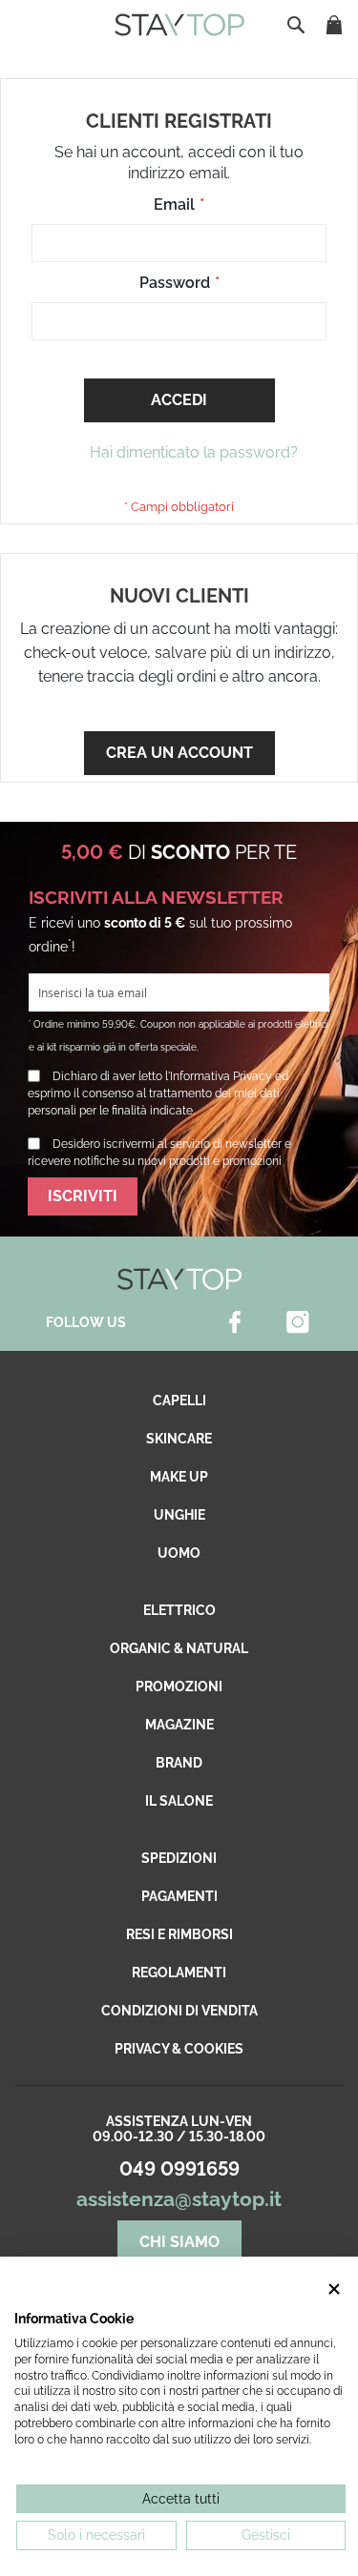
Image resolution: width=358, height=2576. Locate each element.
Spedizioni (179, 1858)
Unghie (179, 1515)
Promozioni (179, 1687)
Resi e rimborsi (179, 1934)
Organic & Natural (179, 1648)
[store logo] (179, 25)
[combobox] (298, 25)
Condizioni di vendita (179, 2011)
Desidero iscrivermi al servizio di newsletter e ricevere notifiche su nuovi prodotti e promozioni (159, 1153)
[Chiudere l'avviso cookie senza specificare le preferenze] (334, 2290)
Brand (179, 1763)
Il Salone (179, 1801)
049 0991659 (179, 2169)
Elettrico (179, 1610)
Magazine (179, 1725)
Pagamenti (179, 1896)
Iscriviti (83, 1196)
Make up (179, 1477)
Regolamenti (179, 1973)
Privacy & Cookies (179, 2049)
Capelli (179, 1400)
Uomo (179, 1553)
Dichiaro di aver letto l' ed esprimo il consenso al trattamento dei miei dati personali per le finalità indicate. (158, 1094)
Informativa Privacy (221, 1076)
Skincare (179, 1439)
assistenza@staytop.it (179, 2199)
